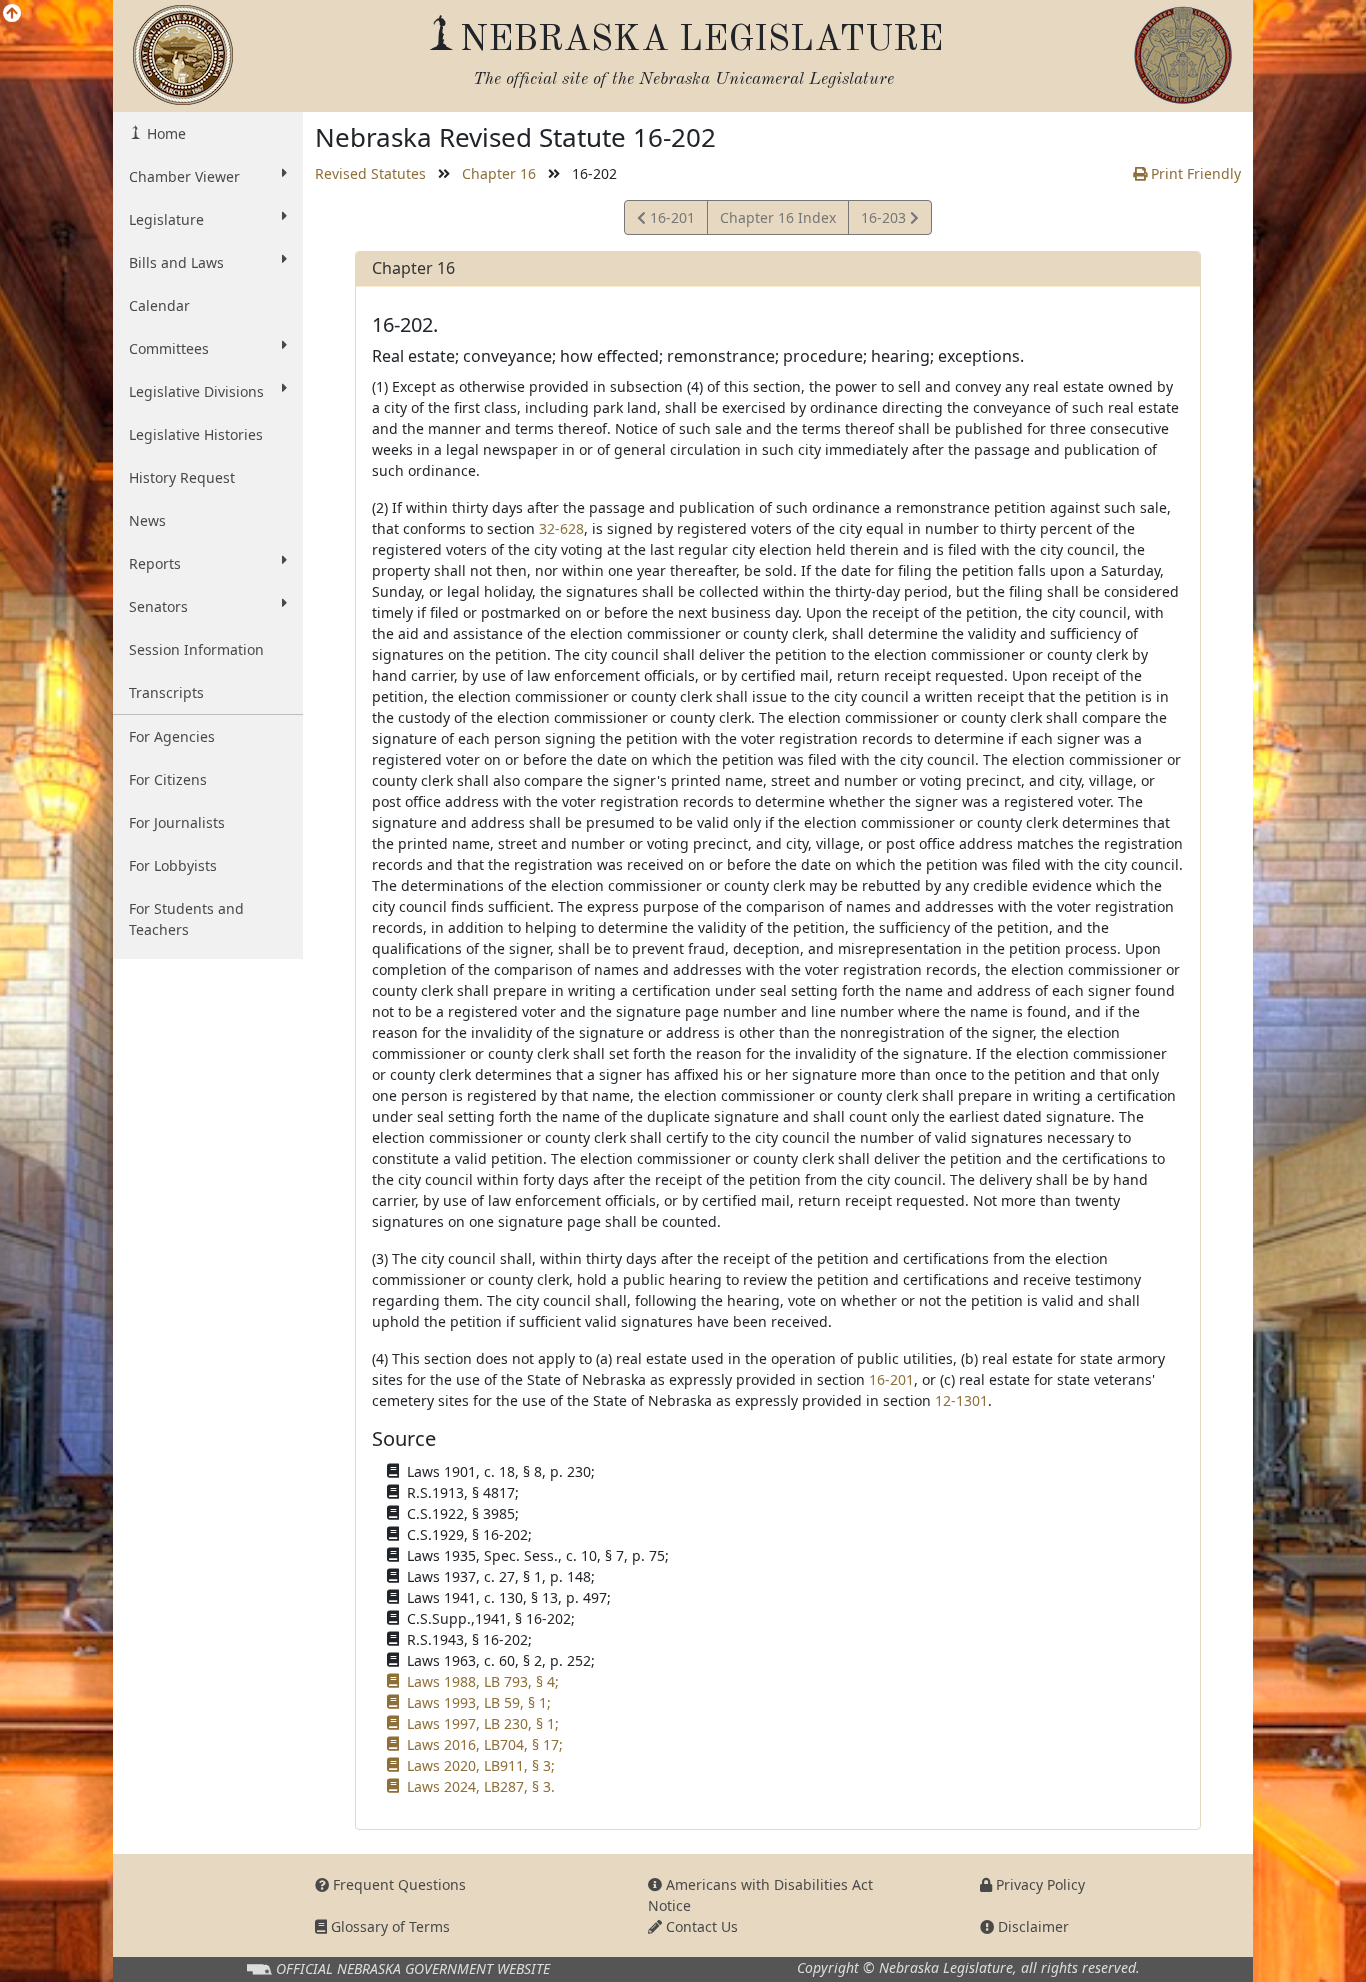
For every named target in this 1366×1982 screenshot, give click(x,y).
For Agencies (172, 736)
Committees (169, 348)
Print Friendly (1194, 173)
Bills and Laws (176, 262)
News (147, 520)
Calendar (159, 305)
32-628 (561, 528)
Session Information (196, 649)
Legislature (166, 219)
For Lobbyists (173, 865)
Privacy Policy (1038, 1884)
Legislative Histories (196, 434)
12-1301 (961, 1400)
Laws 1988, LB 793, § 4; (483, 1681)
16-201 (670, 221)
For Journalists (177, 822)
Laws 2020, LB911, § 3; (481, 1765)
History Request (182, 477)
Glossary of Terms (388, 1926)
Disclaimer (1031, 1926)
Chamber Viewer (184, 176)
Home (164, 133)
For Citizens (168, 779)
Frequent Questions (397, 1884)
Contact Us (700, 1926)
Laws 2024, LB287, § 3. (481, 1786)
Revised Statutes (370, 173)
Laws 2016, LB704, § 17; (485, 1744)
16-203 (885, 221)
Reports (155, 563)
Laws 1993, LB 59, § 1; (479, 1702)
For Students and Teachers (186, 919)
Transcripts (166, 692)
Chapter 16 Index (778, 217)
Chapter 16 (499, 173)
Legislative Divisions (196, 391)
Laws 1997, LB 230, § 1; (483, 1723)
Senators (158, 606)
